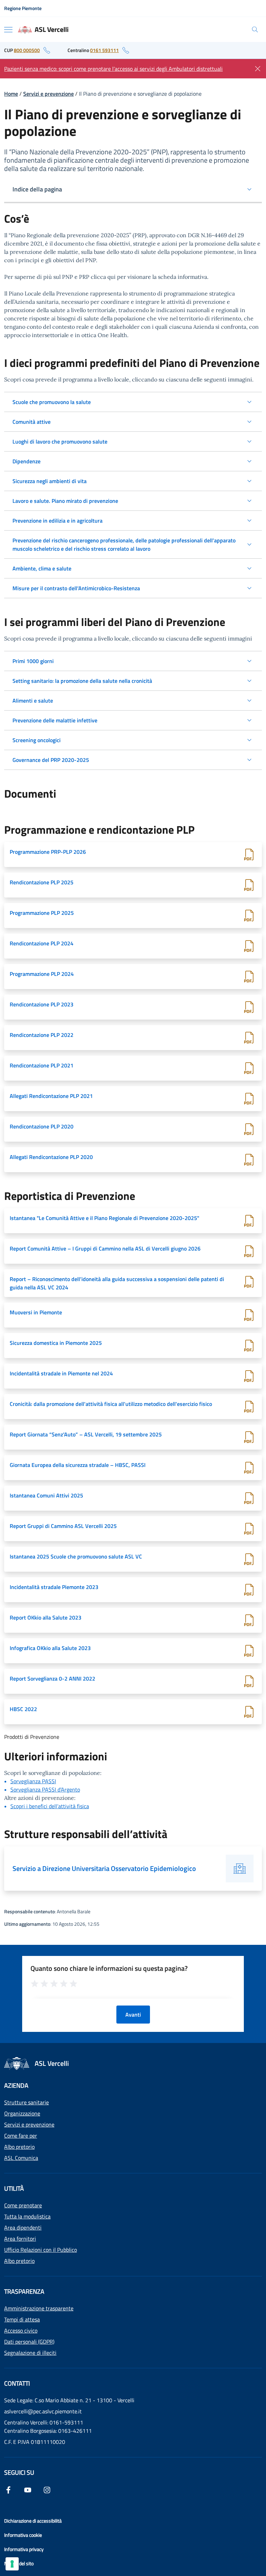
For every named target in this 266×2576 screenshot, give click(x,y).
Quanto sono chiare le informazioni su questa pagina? (109, 1968)
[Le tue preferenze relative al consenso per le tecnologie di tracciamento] (12, 2564)
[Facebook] (8, 2489)
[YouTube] (28, 2489)
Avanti (133, 2015)
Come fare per (21, 2136)
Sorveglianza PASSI (33, 1781)
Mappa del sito (19, 2563)
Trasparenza (24, 2291)
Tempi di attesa (22, 2319)
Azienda (16, 2085)
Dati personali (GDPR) (29, 2342)
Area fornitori (20, 2239)
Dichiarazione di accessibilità (33, 2521)
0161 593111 (104, 50)
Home (11, 94)
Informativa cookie (23, 2535)
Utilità (14, 2188)
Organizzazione (22, 2113)
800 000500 (27, 50)
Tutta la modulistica (27, 2216)
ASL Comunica (21, 2158)
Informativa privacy (24, 2549)
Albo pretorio (19, 2147)
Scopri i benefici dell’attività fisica (50, 1806)
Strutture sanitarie (26, 2102)
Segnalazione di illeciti (30, 2353)
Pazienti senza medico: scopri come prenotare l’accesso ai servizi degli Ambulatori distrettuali (113, 69)
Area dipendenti (23, 2227)
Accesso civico (21, 2330)
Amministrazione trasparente (39, 2308)
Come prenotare (23, 2205)
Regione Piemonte (23, 8)
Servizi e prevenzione (48, 94)
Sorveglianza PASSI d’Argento (45, 1789)
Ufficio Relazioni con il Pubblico (41, 2250)
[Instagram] (47, 2489)
